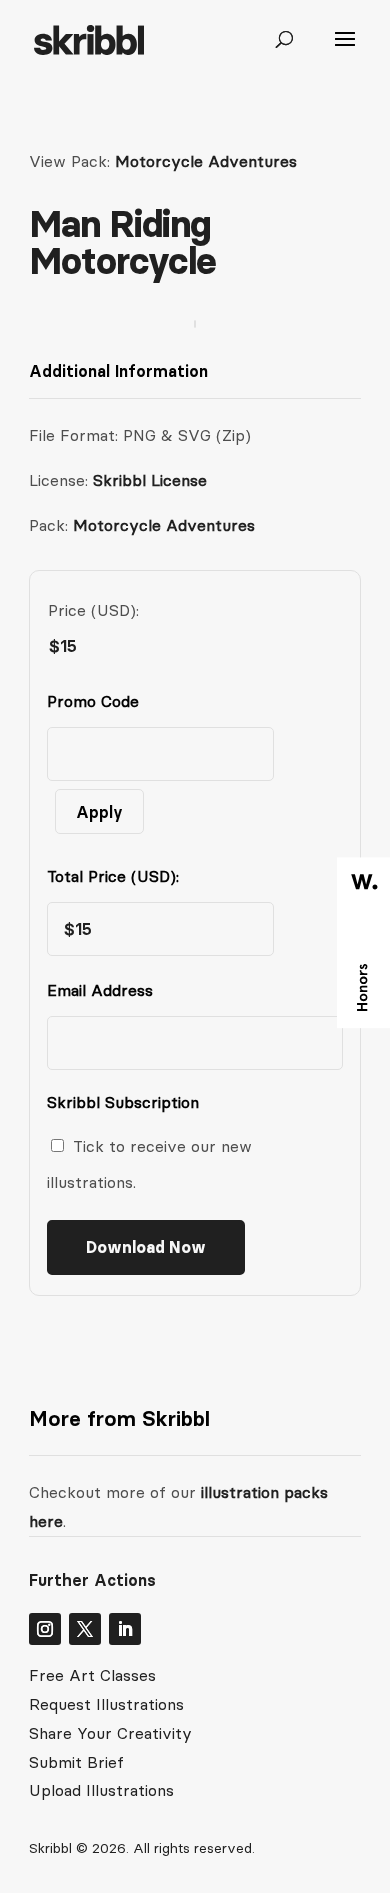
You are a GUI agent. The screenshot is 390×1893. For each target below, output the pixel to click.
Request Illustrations (106, 1704)
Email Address (104, 990)
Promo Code (93, 701)
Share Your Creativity (110, 1733)
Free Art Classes (92, 1675)
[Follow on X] (85, 1629)
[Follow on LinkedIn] (125, 1629)
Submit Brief (76, 1762)
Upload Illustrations (101, 1790)
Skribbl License (150, 480)
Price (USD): (93, 610)
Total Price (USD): (113, 876)
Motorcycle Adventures (206, 161)
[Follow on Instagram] (45, 1629)
